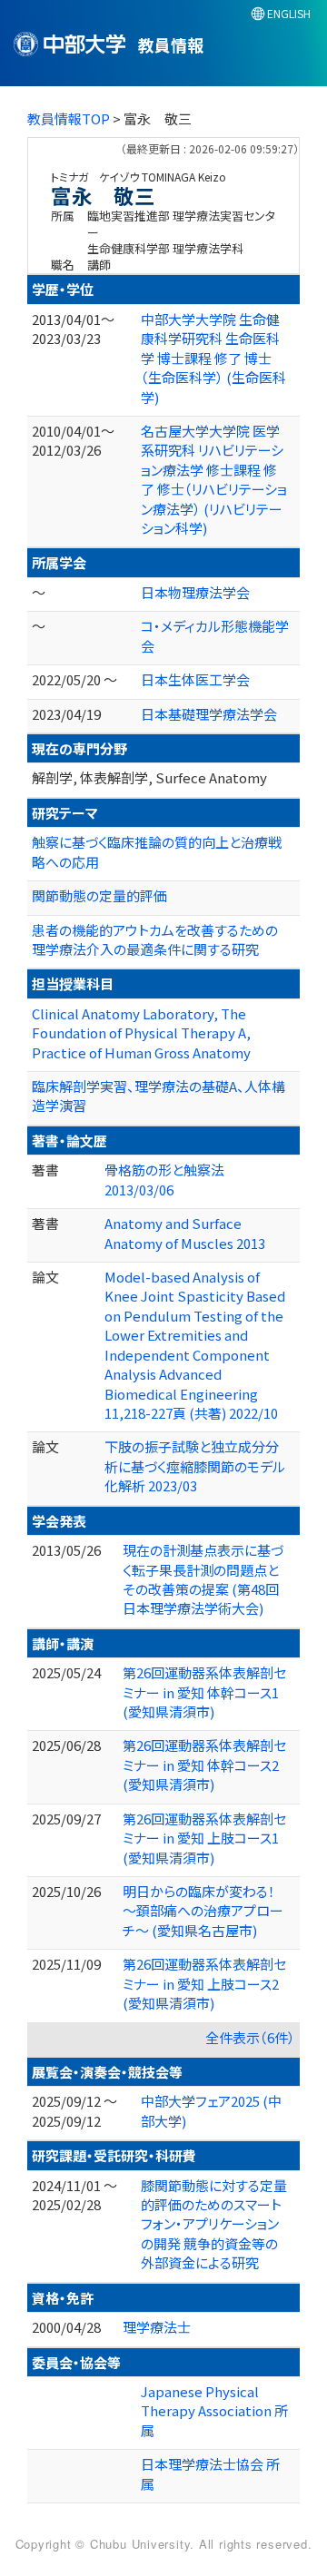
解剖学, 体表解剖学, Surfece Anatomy (149, 777)
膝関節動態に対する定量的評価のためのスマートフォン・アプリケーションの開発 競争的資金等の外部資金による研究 (214, 2224)
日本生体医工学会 (195, 679)
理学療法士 (157, 2327)
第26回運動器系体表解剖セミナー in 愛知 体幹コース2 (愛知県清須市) (204, 1765)
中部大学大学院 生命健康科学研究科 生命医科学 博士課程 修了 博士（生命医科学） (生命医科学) (213, 358)
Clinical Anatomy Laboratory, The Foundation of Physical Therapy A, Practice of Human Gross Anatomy (143, 1033)
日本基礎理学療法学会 (209, 714)
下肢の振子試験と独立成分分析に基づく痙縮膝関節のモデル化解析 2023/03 (195, 1466)
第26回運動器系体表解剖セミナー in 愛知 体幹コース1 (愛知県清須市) (204, 1692)
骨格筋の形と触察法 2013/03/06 (164, 1179)
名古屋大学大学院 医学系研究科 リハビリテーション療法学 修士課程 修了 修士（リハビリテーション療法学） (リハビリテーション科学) (214, 479)
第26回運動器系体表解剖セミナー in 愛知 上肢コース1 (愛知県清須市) (204, 1838)
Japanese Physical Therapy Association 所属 (214, 2411)
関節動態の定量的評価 (99, 895)
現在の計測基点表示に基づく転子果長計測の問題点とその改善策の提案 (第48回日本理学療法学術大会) (203, 1579)
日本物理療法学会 (195, 592)
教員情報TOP (69, 118)
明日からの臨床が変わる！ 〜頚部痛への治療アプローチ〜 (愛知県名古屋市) (203, 1911)
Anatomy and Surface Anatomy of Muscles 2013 (185, 1233)
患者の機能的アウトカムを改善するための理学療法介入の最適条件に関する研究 (155, 939)
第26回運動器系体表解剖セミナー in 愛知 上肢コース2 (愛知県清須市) (204, 1983)
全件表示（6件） (250, 2037)
